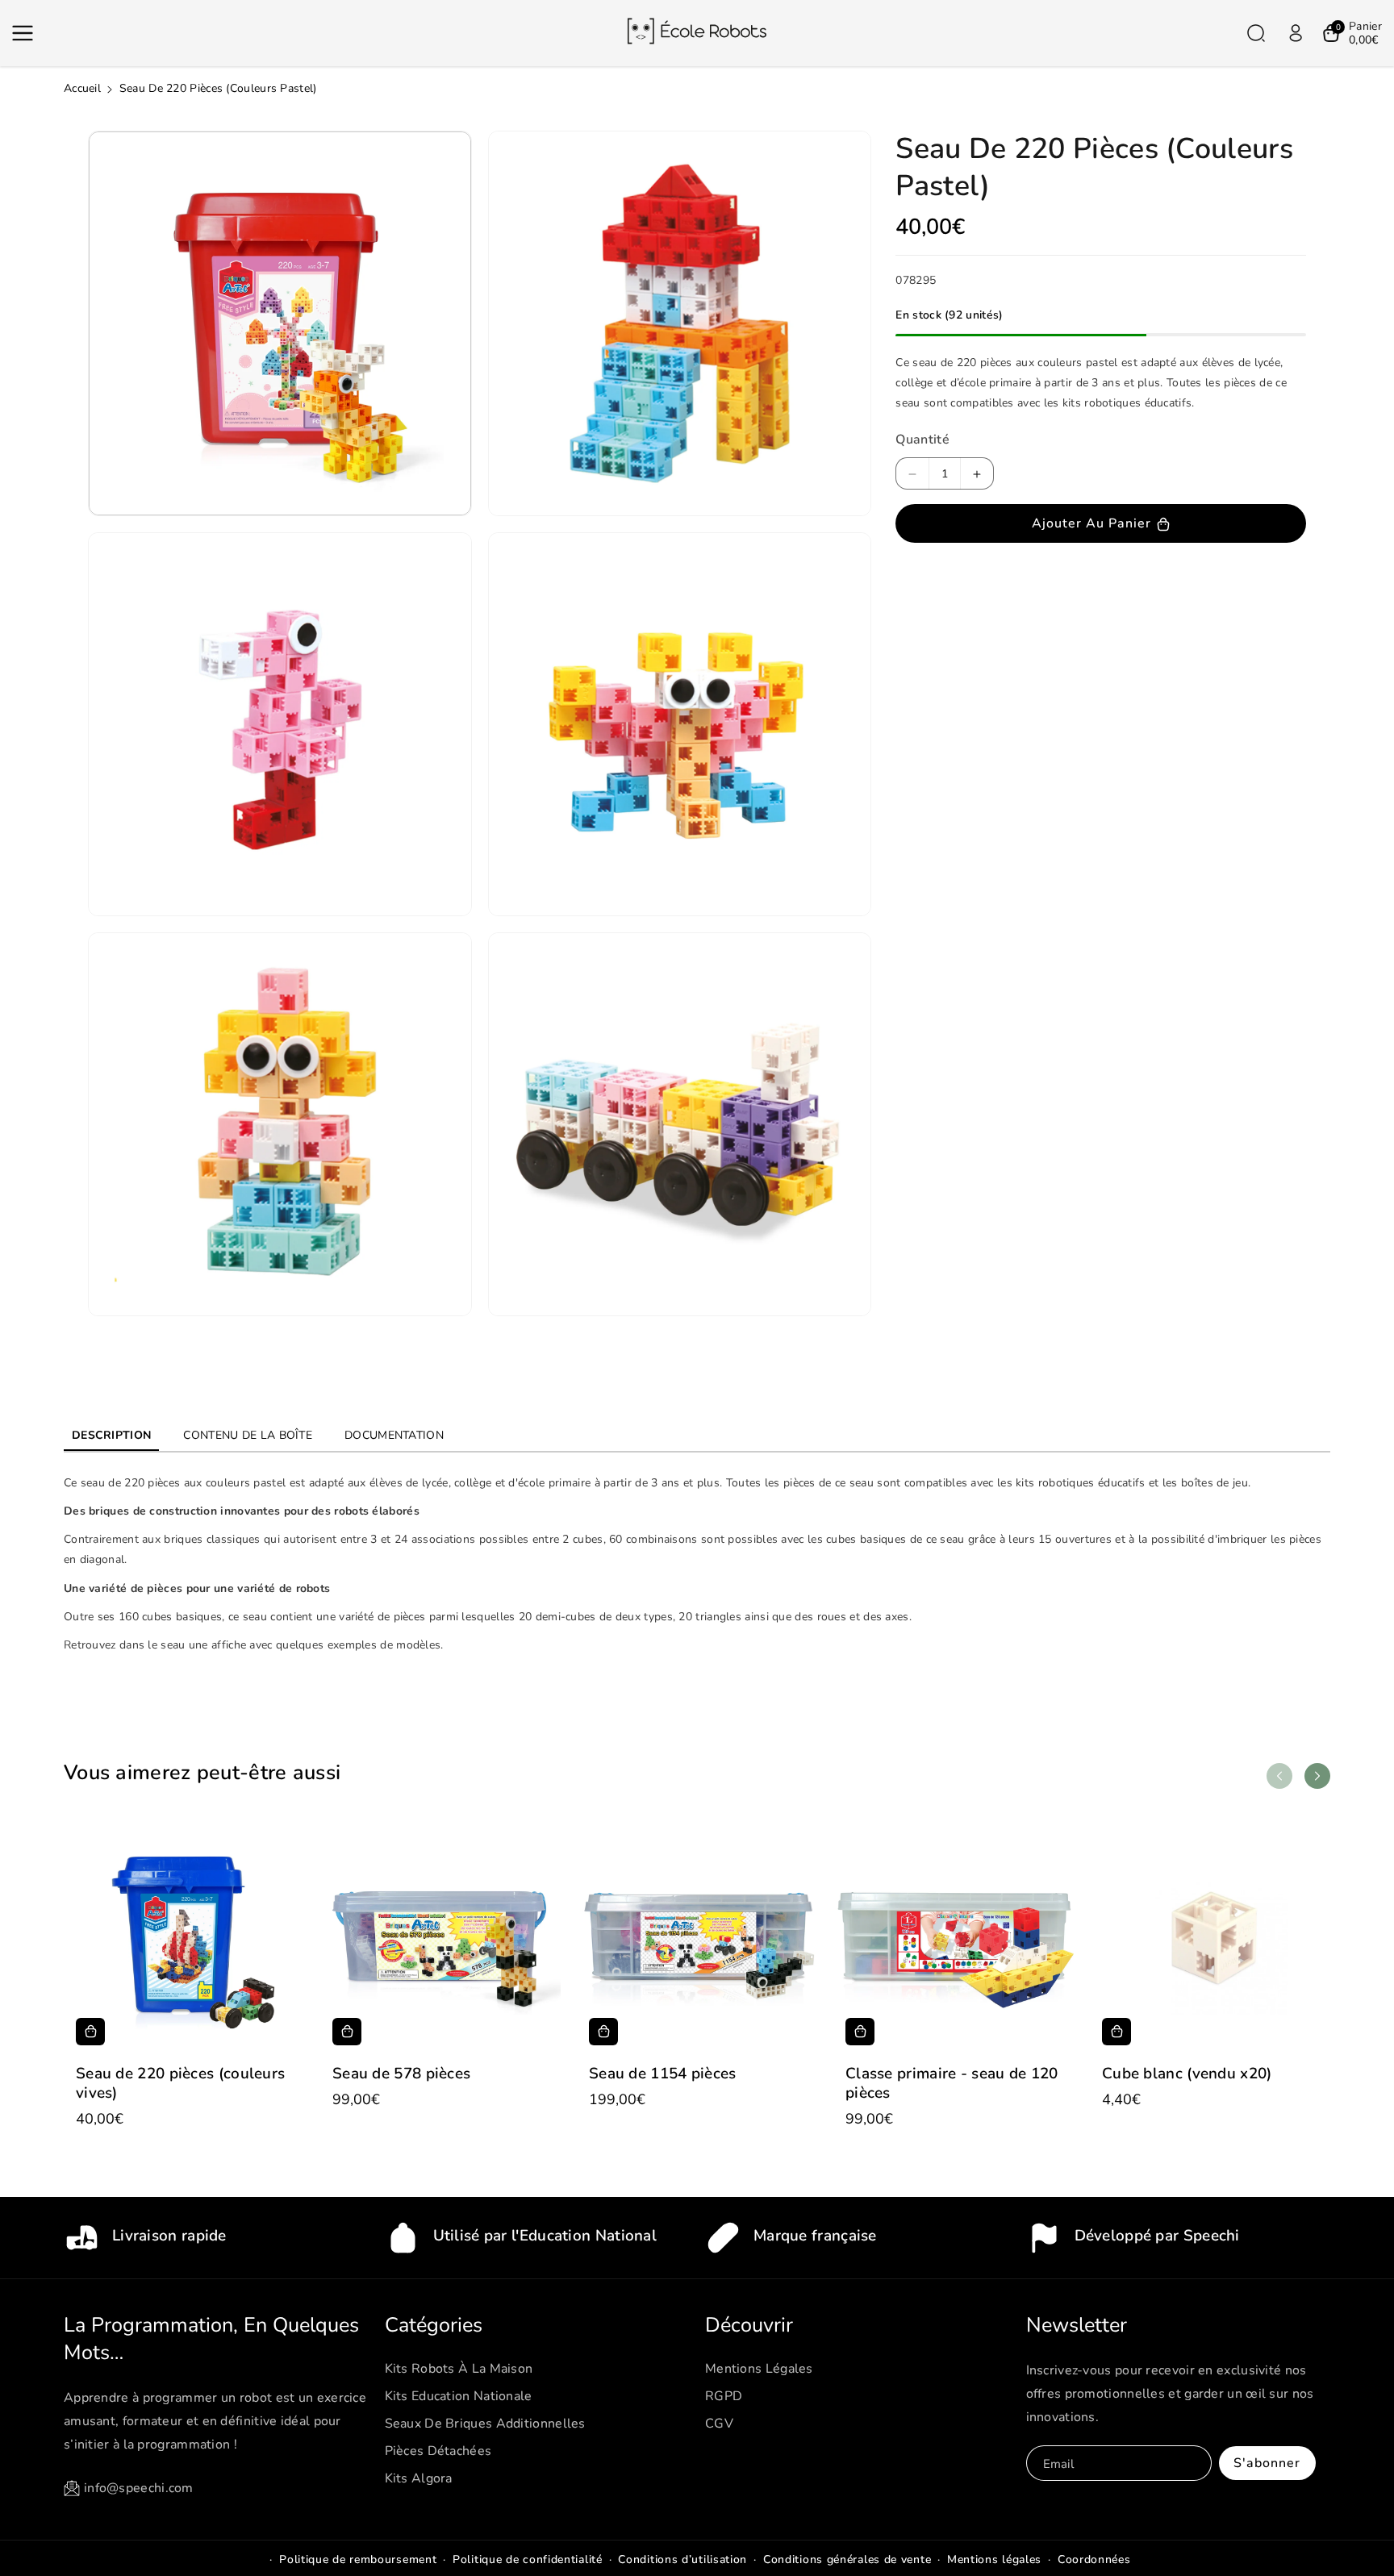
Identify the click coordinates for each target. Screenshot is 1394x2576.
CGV (719, 2424)
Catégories (434, 2325)
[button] (26, 33)
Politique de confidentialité (528, 2559)
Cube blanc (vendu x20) (1187, 2074)
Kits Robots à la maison (459, 2369)
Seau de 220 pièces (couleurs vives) (180, 2084)
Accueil (82, 88)
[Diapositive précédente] (1279, 1776)
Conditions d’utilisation (682, 2559)
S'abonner (1267, 2463)
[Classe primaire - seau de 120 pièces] (954, 1937)
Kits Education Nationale (459, 2396)
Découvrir (749, 2325)
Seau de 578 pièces (401, 2074)
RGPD (724, 2396)
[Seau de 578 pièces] (440, 1937)
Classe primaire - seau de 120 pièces (952, 2084)
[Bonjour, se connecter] (1296, 33)
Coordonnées (1094, 2559)
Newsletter (1077, 2325)
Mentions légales (759, 2369)
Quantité (922, 440)
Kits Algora (419, 2478)
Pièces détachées (438, 2451)
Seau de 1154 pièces (663, 2074)
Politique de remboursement (358, 2559)
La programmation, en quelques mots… (211, 2339)
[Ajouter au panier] (90, 2032)
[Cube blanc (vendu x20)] (1210, 1937)
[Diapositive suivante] (1317, 1776)
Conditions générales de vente (847, 2559)
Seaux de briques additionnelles (485, 2424)
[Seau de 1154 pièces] (697, 1937)
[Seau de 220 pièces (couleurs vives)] (184, 1937)
